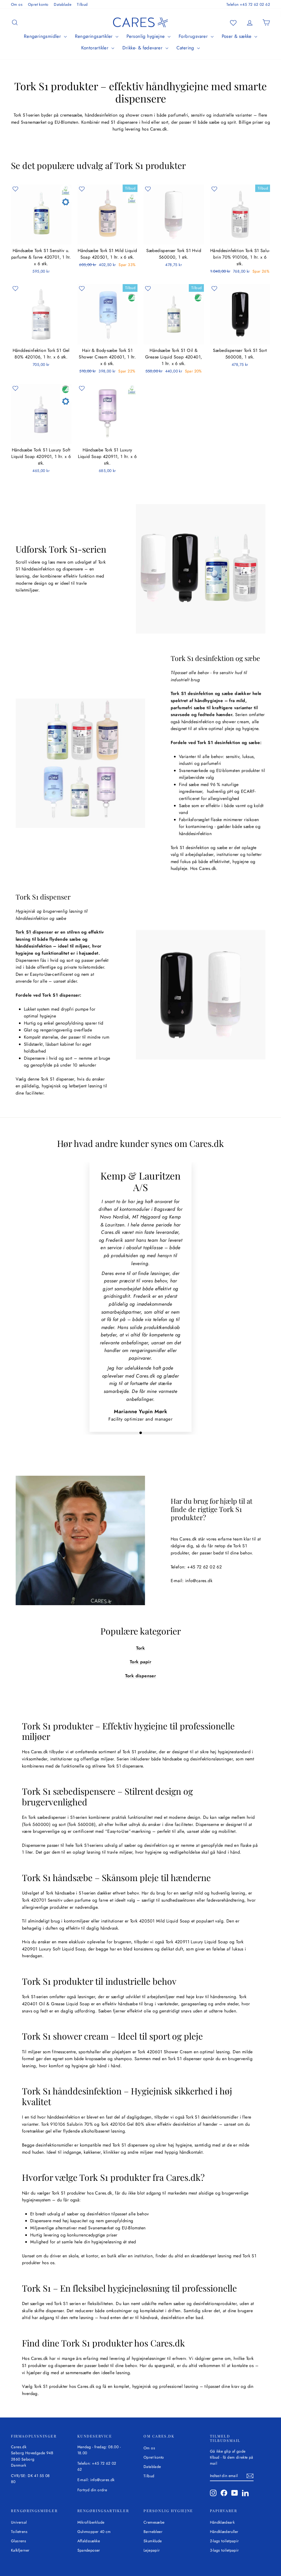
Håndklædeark (222, 2522)
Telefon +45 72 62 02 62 (248, 4)
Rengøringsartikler (95, 36)
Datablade (63, 4)
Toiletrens (19, 2532)
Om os (17, 4)
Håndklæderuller (224, 2532)
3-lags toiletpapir (224, 2550)
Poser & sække (238, 36)
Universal (19, 2522)
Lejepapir (152, 2550)
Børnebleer (153, 2532)
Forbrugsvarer (194, 36)
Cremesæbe (154, 2522)
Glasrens (19, 2541)
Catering (186, 48)
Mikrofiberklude (91, 2522)
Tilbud (82, 4)
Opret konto (38, 4)
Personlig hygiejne (146, 36)
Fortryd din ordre (92, 2490)
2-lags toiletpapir (224, 2541)
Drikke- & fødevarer (143, 48)
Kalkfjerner (20, 2550)
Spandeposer (89, 2550)
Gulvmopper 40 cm (94, 2532)
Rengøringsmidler (43, 36)
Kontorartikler (96, 48)
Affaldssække (89, 2541)
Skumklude (153, 2541)
